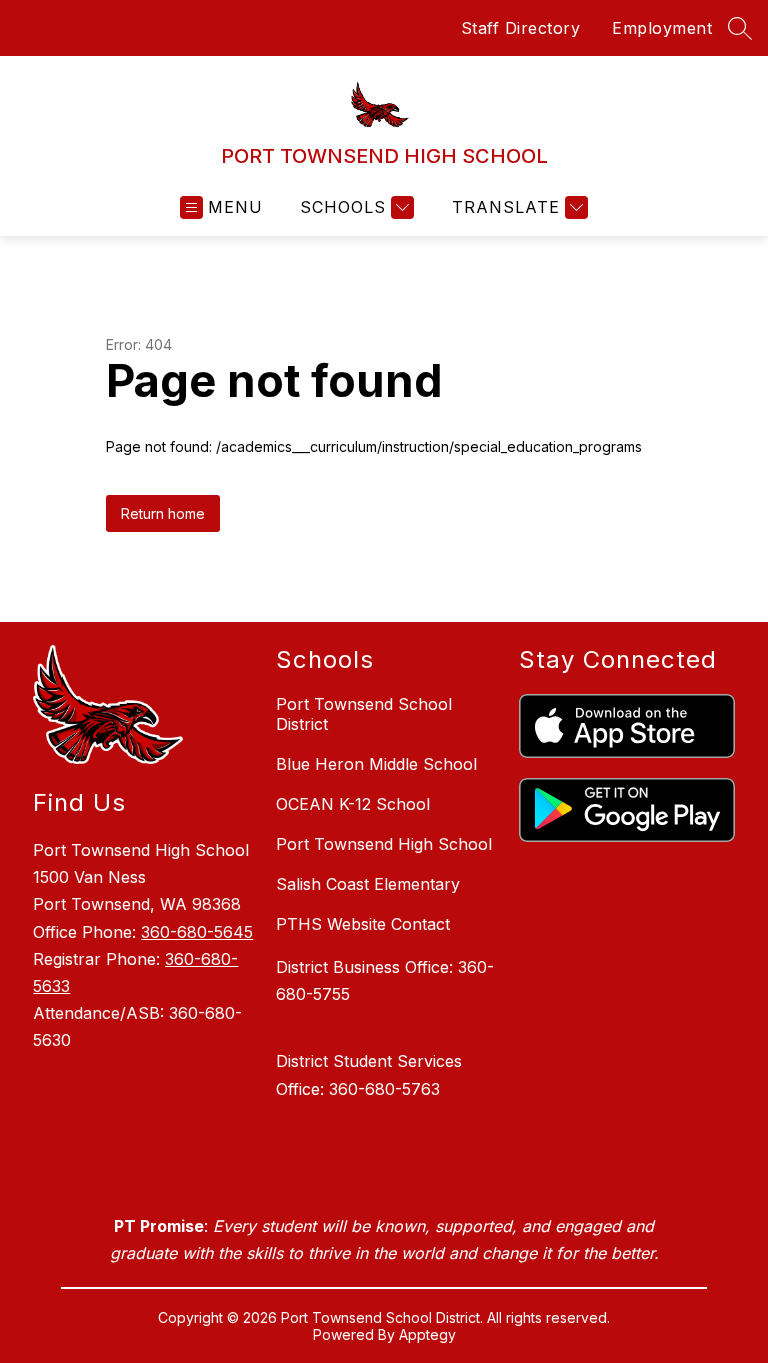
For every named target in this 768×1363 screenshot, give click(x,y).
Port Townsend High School (384, 844)
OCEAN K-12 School (353, 804)
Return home (163, 513)
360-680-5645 (197, 932)
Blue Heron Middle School (376, 764)
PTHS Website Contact (363, 924)
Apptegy (427, 1334)
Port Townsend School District (364, 714)
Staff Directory (521, 28)
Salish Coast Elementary (368, 884)
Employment (662, 28)
